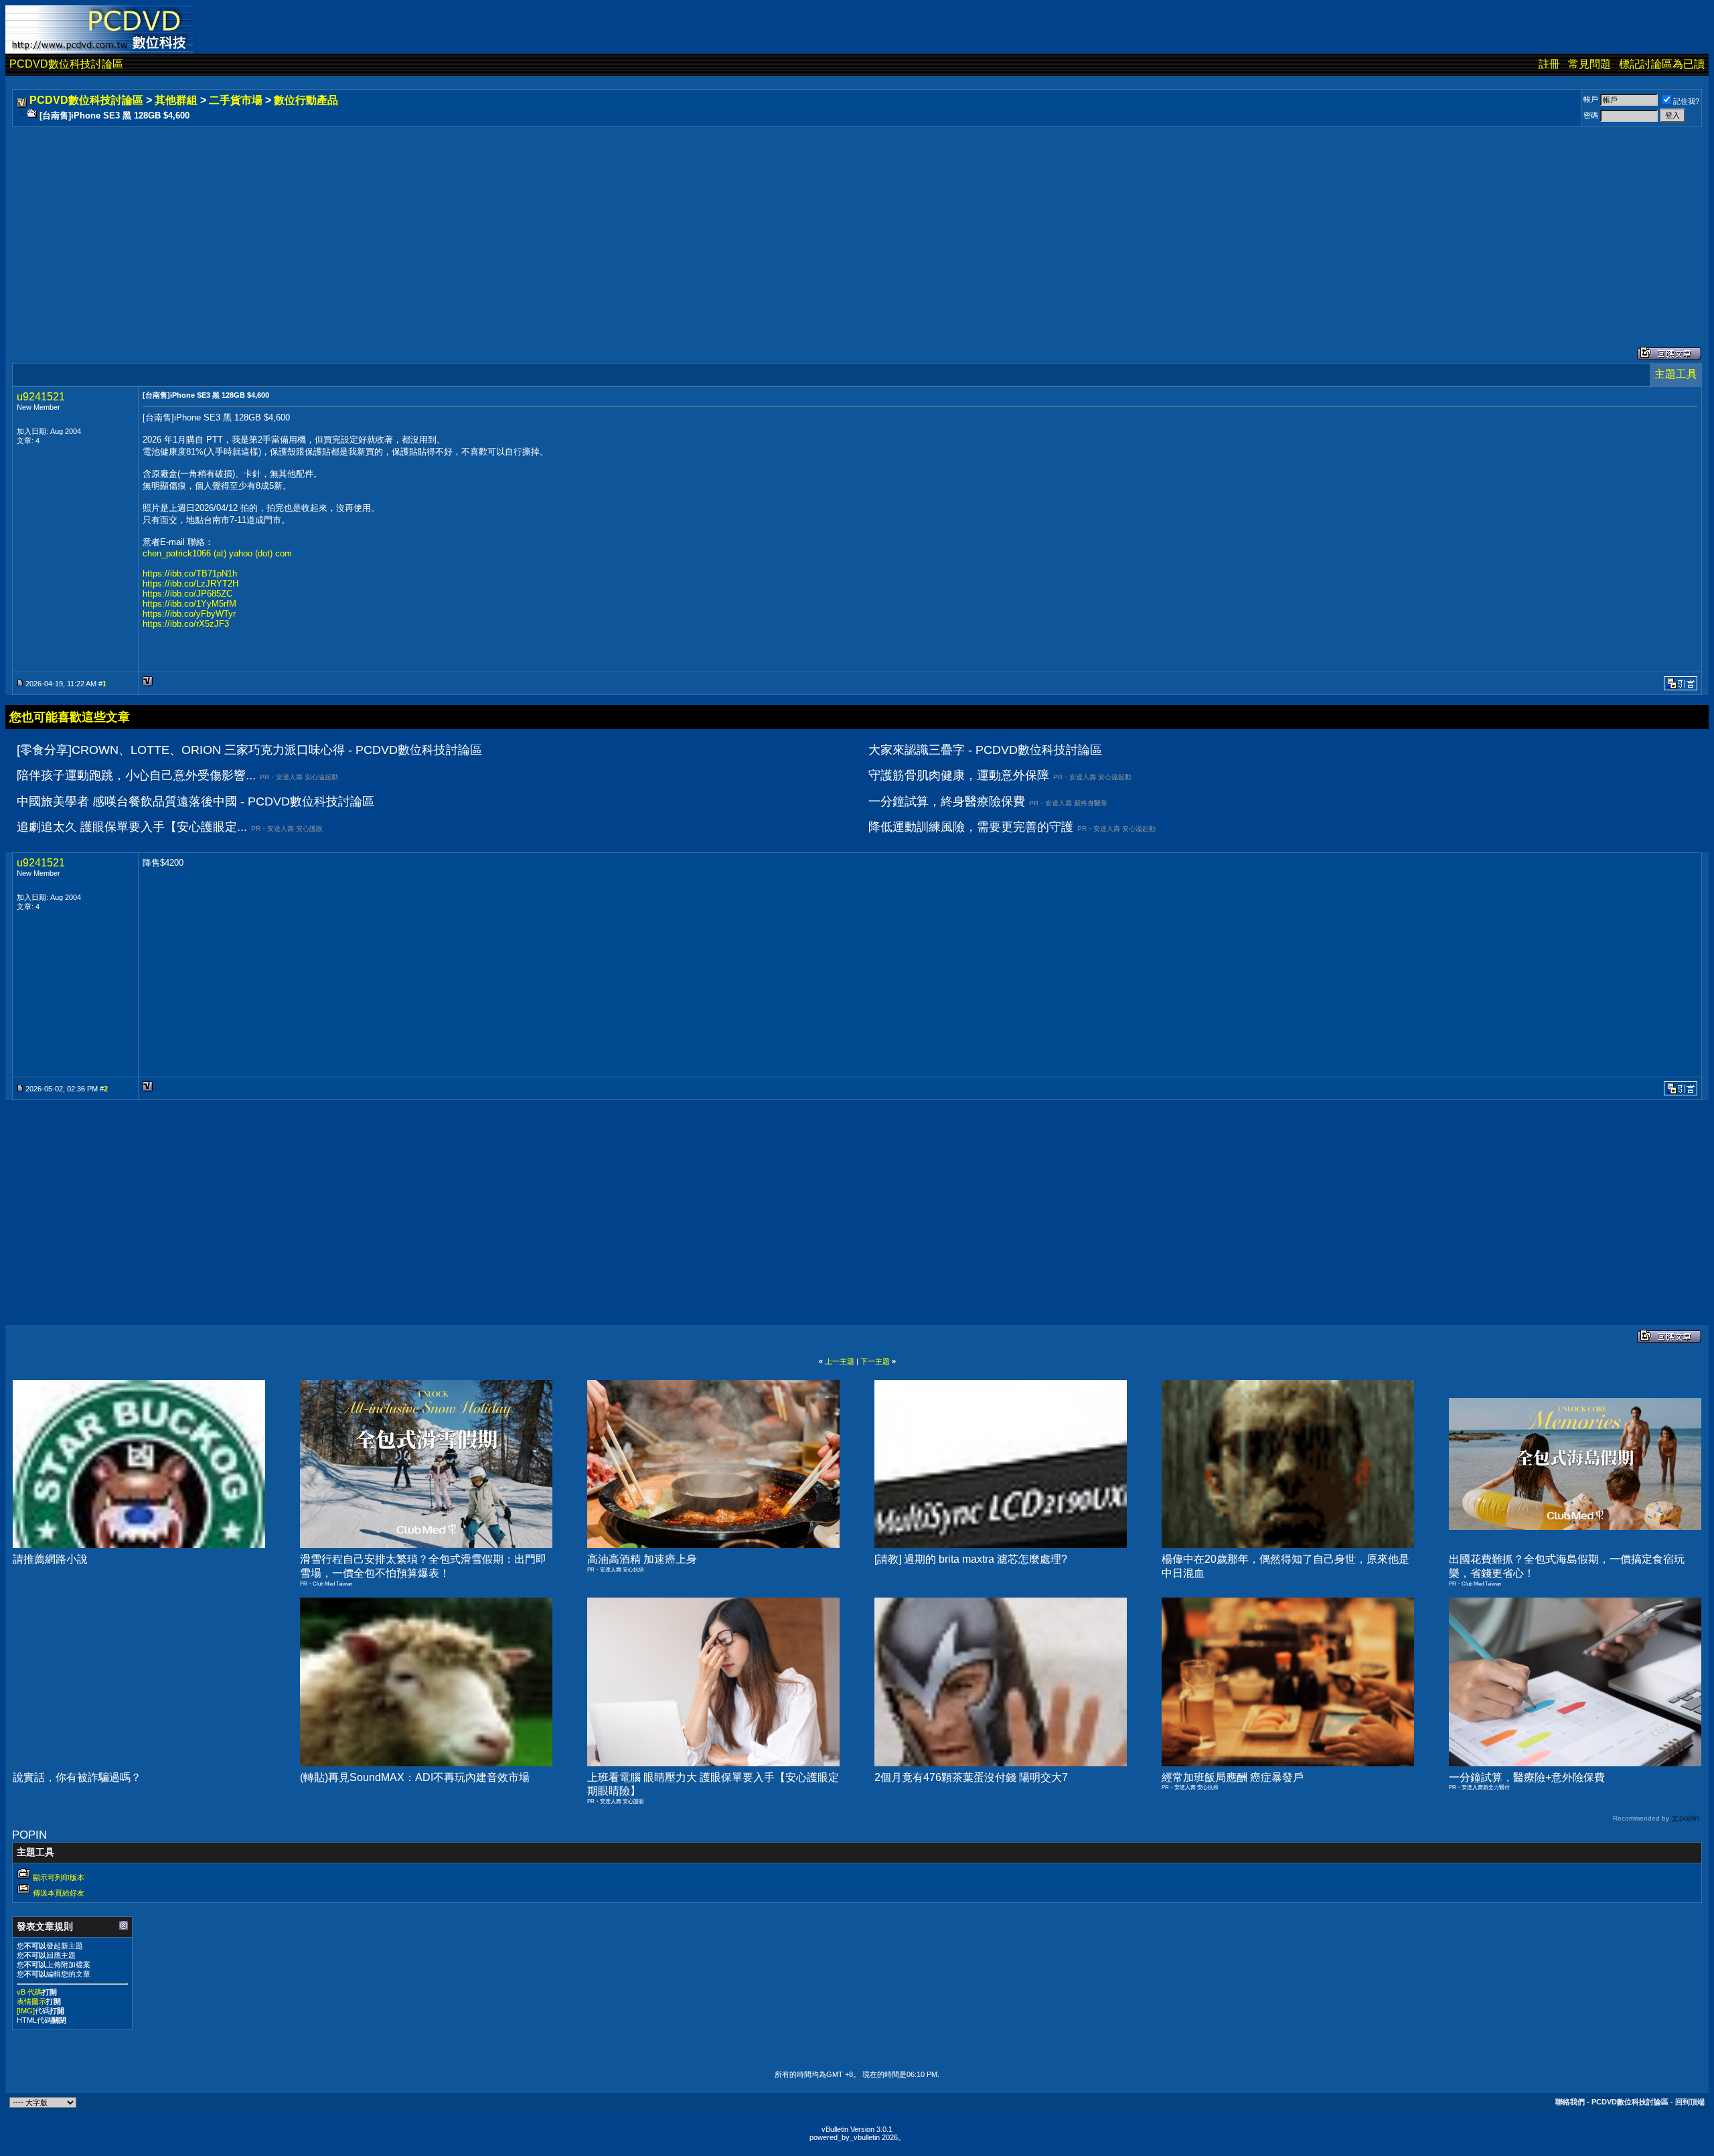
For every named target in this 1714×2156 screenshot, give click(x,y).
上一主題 (840, 1361)
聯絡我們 (1570, 2102)
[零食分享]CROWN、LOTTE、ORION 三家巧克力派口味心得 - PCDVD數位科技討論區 (249, 750)
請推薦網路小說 (50, 1559)
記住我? (1686, 101)
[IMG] (26, 2011)
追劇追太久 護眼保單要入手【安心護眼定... (132, 827)
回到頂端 (1690, 2102)
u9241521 (41, 397)
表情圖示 (31, 2001)
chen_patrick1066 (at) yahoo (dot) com (217, 553)
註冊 (1549, 64)
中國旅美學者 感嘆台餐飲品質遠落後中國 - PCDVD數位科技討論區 (196, 801)
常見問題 (1589, 64)
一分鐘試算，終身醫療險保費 (947, 801)
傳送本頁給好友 (59, 1893)
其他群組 (176, 100)
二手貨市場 (236, 100)
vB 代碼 (29, 1992)
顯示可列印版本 (59, 1877)
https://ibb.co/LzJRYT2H (190, 584)
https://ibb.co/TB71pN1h (190, 573)
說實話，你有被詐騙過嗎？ (77, 1777)
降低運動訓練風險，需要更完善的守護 (971, 827)
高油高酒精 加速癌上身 (642, 1559)
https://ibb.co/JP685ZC (187, 594)
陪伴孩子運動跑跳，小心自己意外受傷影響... (136, 775)
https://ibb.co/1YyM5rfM (189, 604)
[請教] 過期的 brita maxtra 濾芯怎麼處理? (971, 1559)
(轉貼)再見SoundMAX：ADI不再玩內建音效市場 (415, 1777)
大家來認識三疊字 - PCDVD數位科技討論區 (985, 750)
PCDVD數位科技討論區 (66, 64)
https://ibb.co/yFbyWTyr (189, 614)
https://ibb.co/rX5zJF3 (186, 624)
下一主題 (875, 1361)
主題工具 (1676, 374)
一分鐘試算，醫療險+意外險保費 (1527, 1777)
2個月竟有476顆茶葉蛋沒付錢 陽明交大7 (971, 1777)
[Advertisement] (416, 223)
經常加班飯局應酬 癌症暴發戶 (1233, 1777)
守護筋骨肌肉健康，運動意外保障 (959, 775)
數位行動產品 (306, 100)
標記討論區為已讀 (1662, 64)
